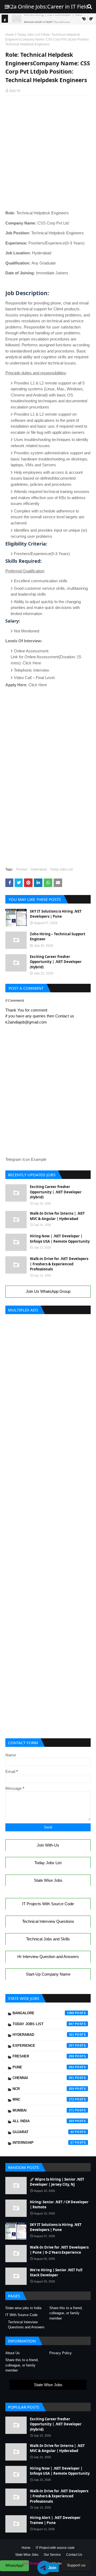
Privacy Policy (61, 2353)
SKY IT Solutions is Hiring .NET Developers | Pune (56, 914)
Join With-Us (48, 1845)
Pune (43, 2067)
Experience (43, 2046)
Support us (76, 2565)
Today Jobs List (29, 35)
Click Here (32, 663)
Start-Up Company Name (48, 1974)
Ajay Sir (15, 91)
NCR (43, 2089)
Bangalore (43, 2013)
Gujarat (43, 2132)
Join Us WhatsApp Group (48, 1291)
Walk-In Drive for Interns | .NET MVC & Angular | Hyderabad (57, 1216)
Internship (43, 2143)
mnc (43, 2099)
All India (43, 2121)
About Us (13, 2353)
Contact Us (74, 2555)
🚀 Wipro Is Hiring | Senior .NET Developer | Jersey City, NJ (57, 2182)
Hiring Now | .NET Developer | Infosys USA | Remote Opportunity (60, 1239)
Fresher (22, 869)
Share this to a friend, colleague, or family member (66, 2313)
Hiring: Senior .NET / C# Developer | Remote (59, 2205)
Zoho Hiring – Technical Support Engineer (58, 937)
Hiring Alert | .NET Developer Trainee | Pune (55, 2520)
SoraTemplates (34, 2563)
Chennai (43, 2078)
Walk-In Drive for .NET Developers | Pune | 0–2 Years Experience (59, 2250)
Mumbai (43, 2110)
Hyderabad (39, 869)
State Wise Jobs (48, 1880)
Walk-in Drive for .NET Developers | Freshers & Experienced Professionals (59, 1264)
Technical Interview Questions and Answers (26, 2325)
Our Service (52, 2555)
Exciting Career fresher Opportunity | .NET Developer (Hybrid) (56, 962)
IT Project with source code (55, 2548)
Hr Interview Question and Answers (48, 1957)
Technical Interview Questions (48, 1921)
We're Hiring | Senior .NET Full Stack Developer (56, 2273)
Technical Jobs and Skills (48, 1939)
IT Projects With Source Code (48, 1904)
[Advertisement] (48, 112)
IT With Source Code (21, 2315)
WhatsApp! (15, 2565)
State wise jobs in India (23, 2308)
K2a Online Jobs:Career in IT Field (48, 7)
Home (10, 35)
